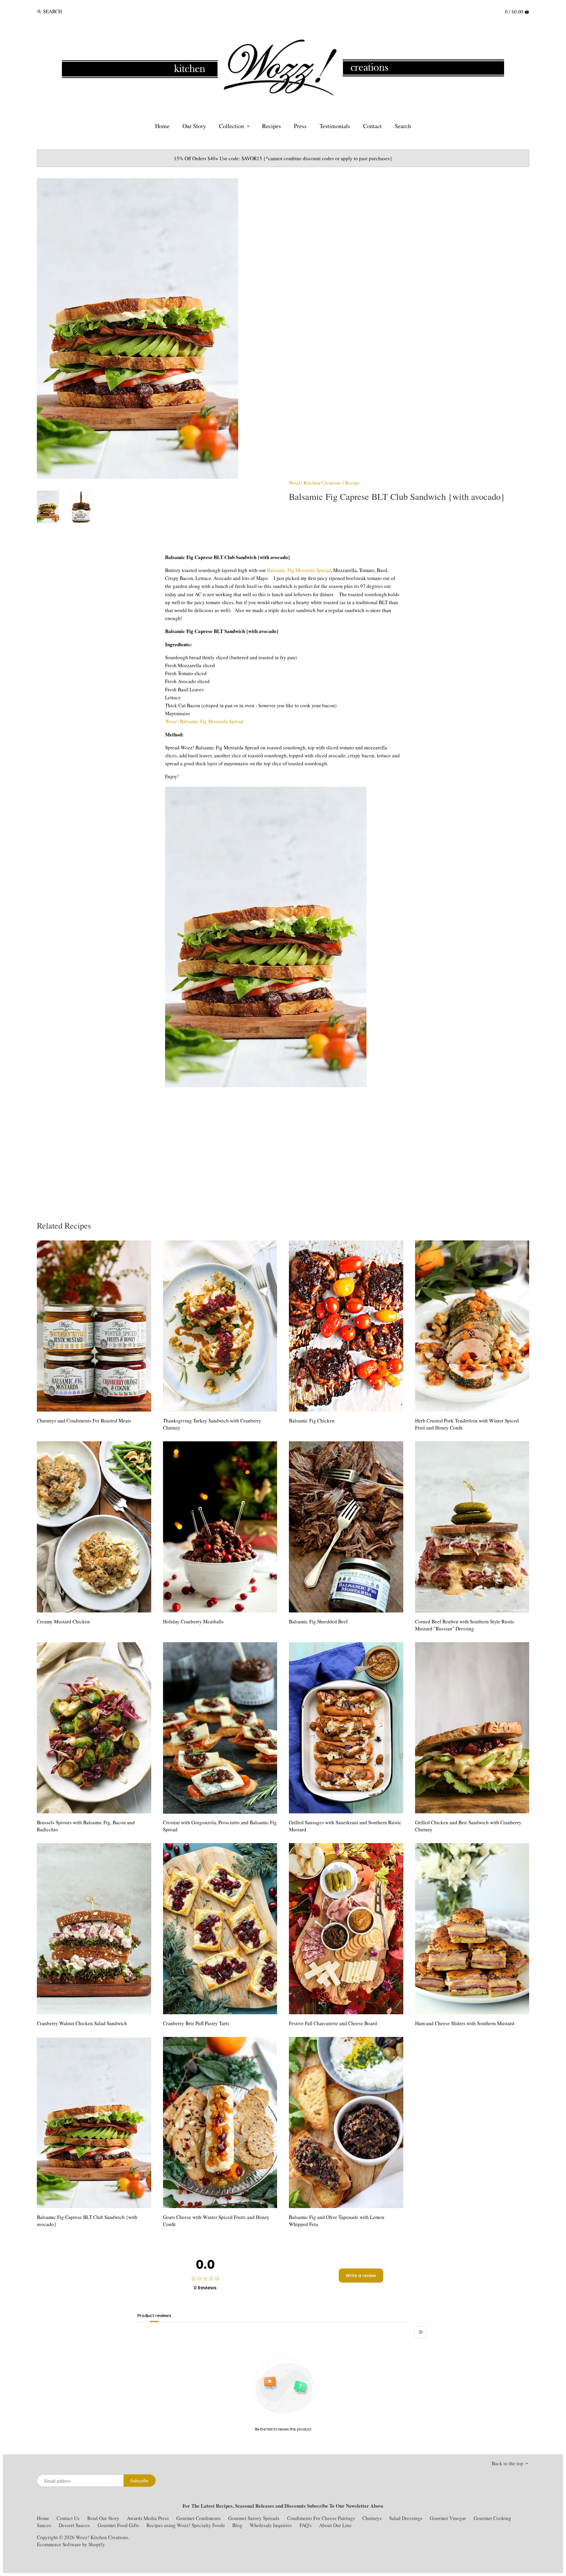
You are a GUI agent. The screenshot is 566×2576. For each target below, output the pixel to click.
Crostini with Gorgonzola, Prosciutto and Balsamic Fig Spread (220, 1826)
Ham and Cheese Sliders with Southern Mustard (465, 2023)
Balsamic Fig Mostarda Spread (299, 570)
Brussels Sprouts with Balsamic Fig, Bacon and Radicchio (86, 1826)
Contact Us (69, 2518)
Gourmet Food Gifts (118, 2525)
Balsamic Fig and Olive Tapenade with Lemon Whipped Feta (337, 2221)
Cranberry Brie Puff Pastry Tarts (196, 2023)
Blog (237, 2525)
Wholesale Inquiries (271, 2525)
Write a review (361, 2276)
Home (43, 2518)
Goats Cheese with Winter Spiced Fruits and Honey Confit (216, 2221)
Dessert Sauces (74, 2525)
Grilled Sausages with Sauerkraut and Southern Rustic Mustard (345, 1826)
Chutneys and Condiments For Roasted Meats (84, 1421)
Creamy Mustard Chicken (63, 1621)
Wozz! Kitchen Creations (315, 483)
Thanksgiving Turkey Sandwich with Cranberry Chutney (212, 1424)
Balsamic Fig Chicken (312, 1421)
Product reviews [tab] (154, 2316)
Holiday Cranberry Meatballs (193, 1621)
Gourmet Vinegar (448, 2518)
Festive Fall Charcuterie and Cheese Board (333, 2023)
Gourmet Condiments (199, 2518)
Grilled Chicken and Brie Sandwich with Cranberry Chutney (468, 1826)
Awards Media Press (148, 2518)
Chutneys (372, 2518)
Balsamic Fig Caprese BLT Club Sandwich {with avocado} (87, 2221)
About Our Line (335, 2525)
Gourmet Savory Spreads (254, 2518)
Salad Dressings (406, 2518)
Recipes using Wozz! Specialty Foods (186, 2525)
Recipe (352, 483)
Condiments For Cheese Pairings (321, 2518)
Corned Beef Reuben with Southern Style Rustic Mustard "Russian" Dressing (465, 1625)
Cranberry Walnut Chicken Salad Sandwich (82, 2023)
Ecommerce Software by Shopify (71, 2544)
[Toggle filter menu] (421, 2332)
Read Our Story (103, 2518)
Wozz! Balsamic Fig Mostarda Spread (204, 721)
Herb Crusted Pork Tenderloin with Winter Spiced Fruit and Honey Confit (467, 1424)
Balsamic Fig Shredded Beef (318, 1621)
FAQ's (306, 2525)
